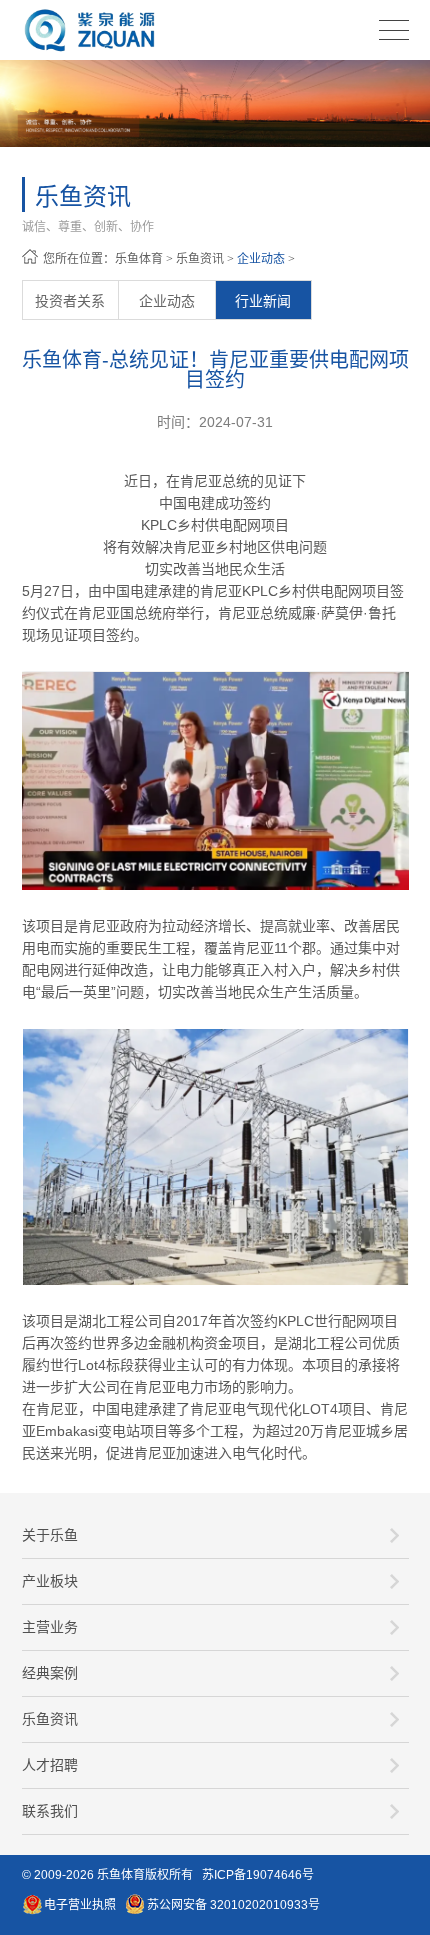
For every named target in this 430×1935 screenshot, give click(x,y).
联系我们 (50, 1811)
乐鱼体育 (139, 259)
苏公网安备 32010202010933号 (233, 1905)
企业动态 (261, 259)
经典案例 (50, 1673)
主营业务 (50, 1627)
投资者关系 (70, 301)
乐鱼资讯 (200, 259)
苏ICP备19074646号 (258, 1875)
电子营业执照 (80, 1905)
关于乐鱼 (50, 1535)
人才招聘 (50, 1765)
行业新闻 (263, 301)
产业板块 (50, 1581)
